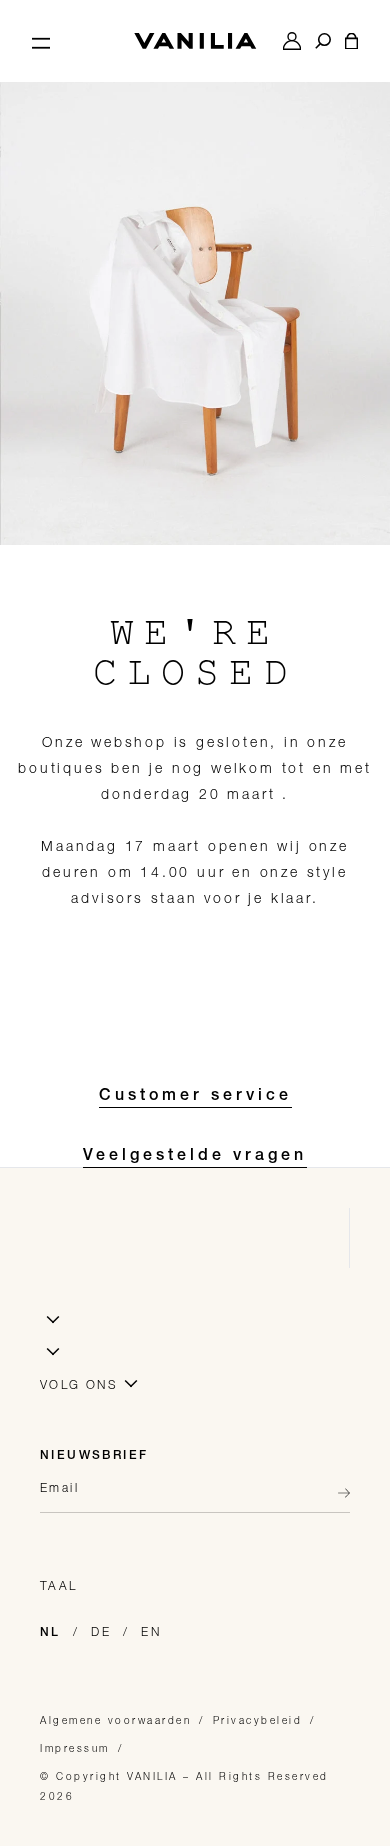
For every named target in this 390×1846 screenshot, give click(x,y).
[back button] (338, 1493)
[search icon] (323, 41)
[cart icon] (351, 41)
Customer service (195, 1097)
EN (151, 1631)
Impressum (75, 1748)
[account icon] (292, 41)
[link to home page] (195, 41)
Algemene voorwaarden (115, 1720)
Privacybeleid (258, 1720)
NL (50, 1633)
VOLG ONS (79, 1384)
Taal (59, 1585)
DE (101, 1631)
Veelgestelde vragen (195, 1157)
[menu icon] (41, 41)
